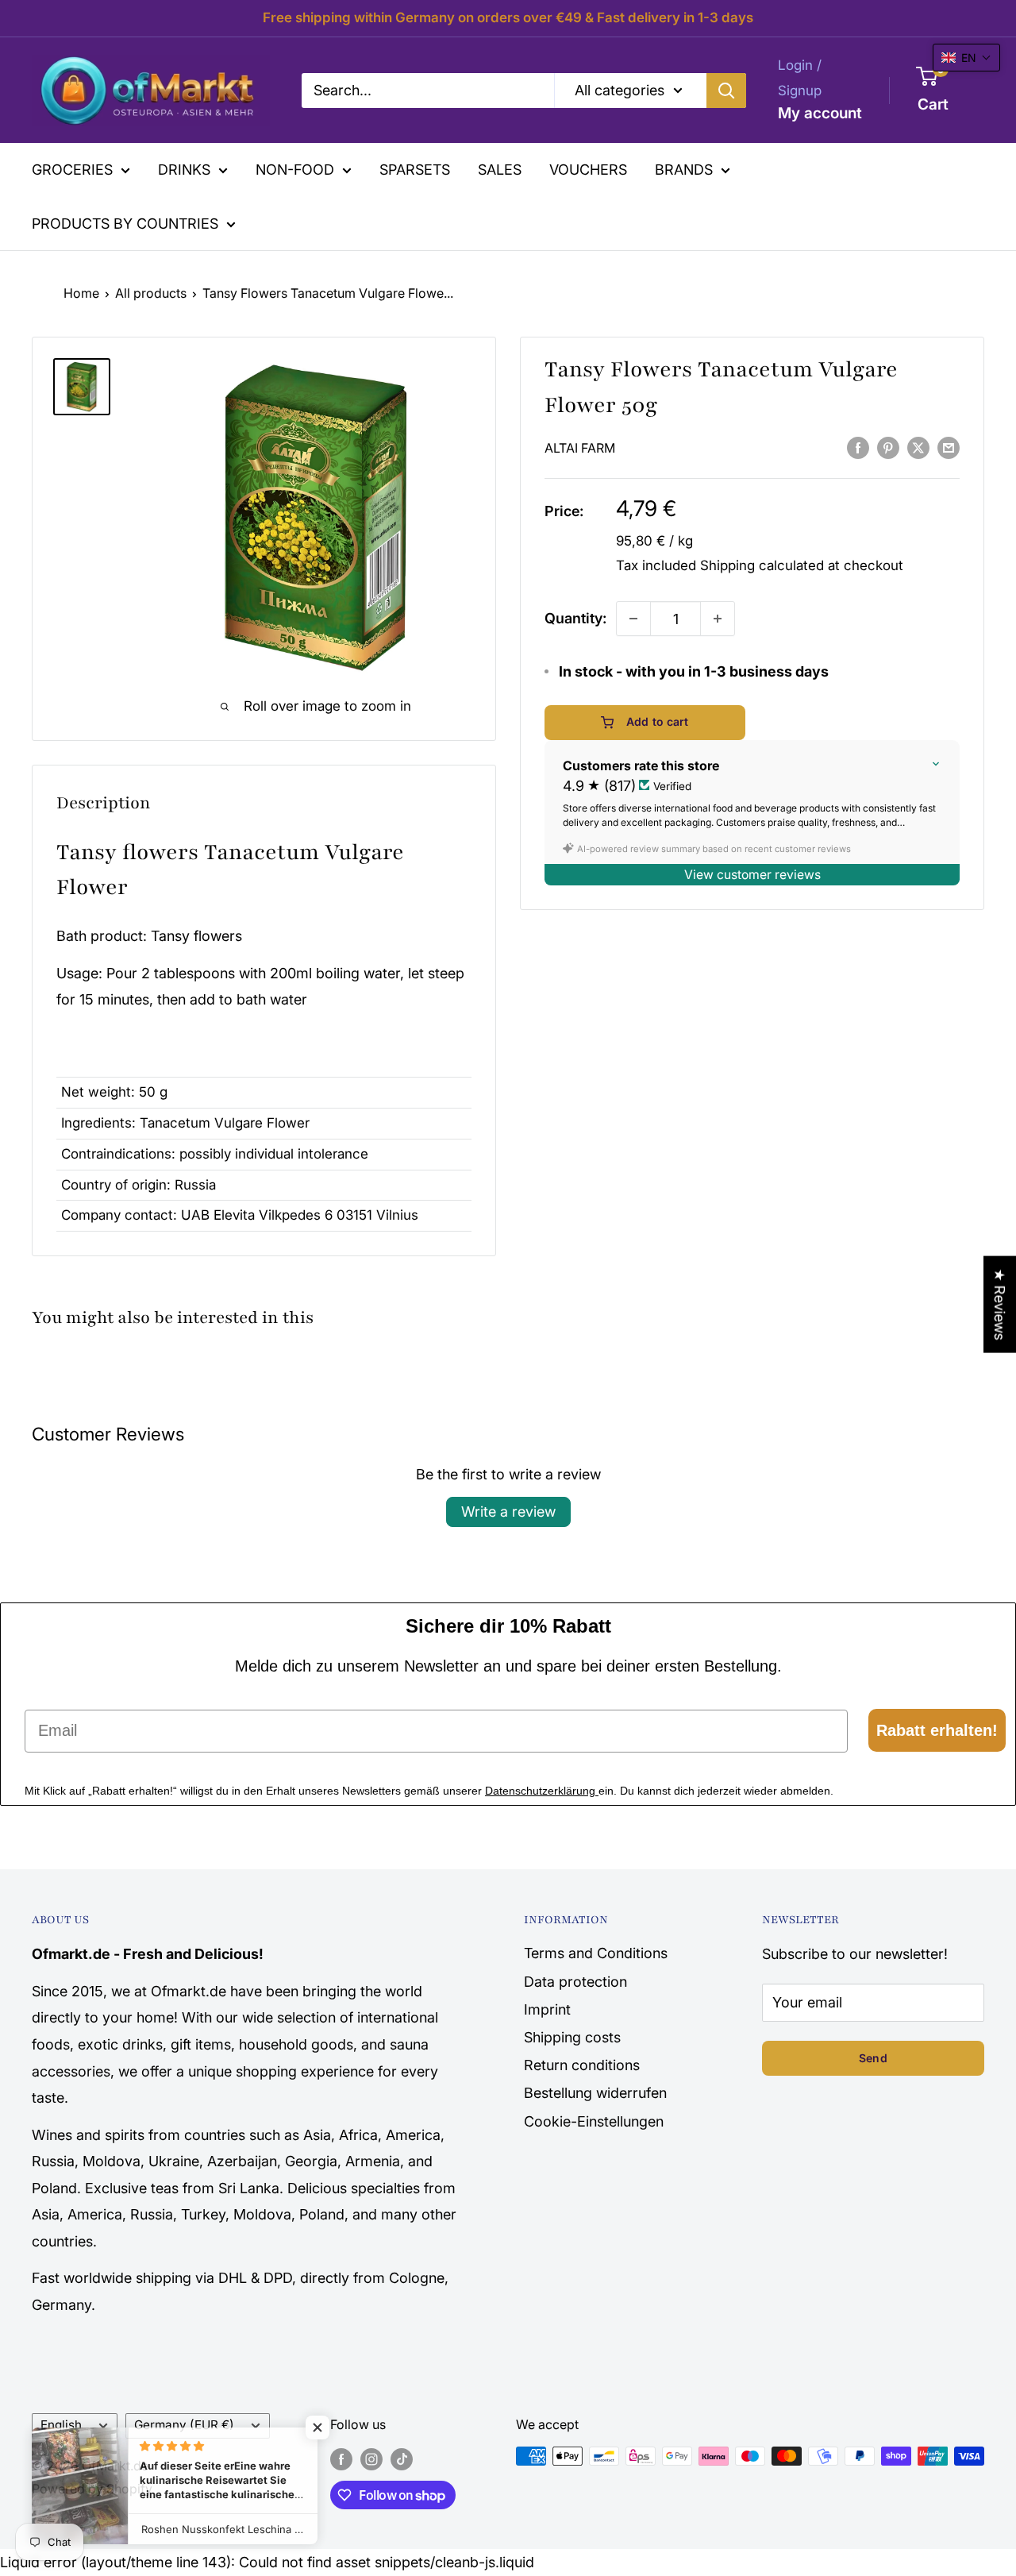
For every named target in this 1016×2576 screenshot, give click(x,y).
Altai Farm (580, 448)
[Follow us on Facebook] (341, 2458)
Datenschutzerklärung (542, 1791)
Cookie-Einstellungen (594, 2121)
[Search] (726, 90)
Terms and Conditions (596, 1953)
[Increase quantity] (718, 619)
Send (873, 2058)
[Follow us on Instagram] (371, 2458)
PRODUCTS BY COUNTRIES (125, 224)
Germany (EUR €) (184, 2425)
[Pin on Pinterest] (888, 447)
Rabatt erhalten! (937, 1730)
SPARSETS (415, 170)
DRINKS (184, 170)
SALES (500, 170)
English (61, 2425)
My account (820, 112)
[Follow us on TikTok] (402, 2458)
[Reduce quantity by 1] (633, 619)
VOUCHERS (588, 170)
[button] (966, 58)
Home (81, 293)
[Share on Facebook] (858, 447)
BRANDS (684, 170)
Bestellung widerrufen (595, 2093)
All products (151, 293)
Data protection (575, 1982)
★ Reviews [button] (1000, 1305)
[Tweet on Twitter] (918, 447)
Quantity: (575, 618)
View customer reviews (752, 875)
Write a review (508, 1512)
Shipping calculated (762, 565)
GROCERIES (72, 170)
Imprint (547, 2009)
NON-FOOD (295, 170)
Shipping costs (572, 2037)
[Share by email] (949, 447)
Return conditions (582, 2065)
